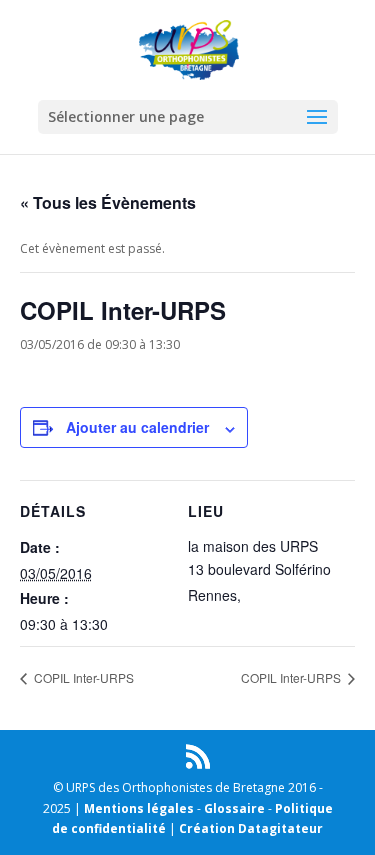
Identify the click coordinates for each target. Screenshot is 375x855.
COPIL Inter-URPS (82, 677)
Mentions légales (139, 808)
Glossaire (234, 808)
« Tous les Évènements (108, 202)
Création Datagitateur (251, 828)
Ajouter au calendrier (137, 427)
